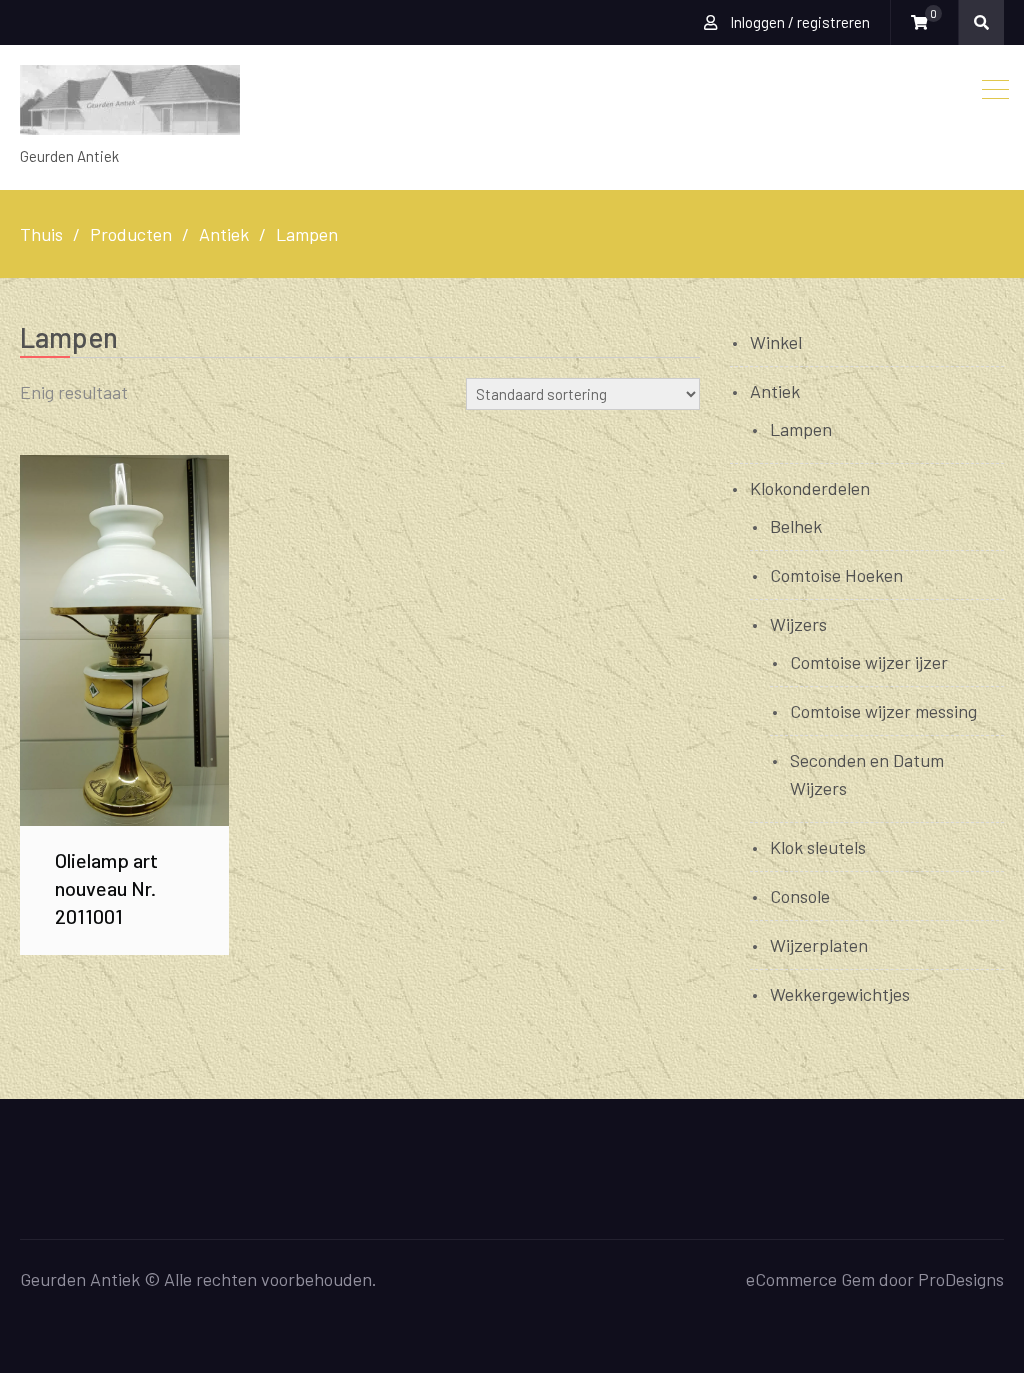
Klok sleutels (818, 847)
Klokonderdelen (810, 488)
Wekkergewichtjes (840, 994)
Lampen (801, 429)
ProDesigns (961, 1279)
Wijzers (798, 624)
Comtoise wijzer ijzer (869, 662)
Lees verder (124, 640)
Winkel (776, 342)
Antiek (775, 391)
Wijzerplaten (819, 945)
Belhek (796, 526)
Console (800, 896)
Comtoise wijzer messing (883, 711)
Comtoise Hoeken (836, 575)
